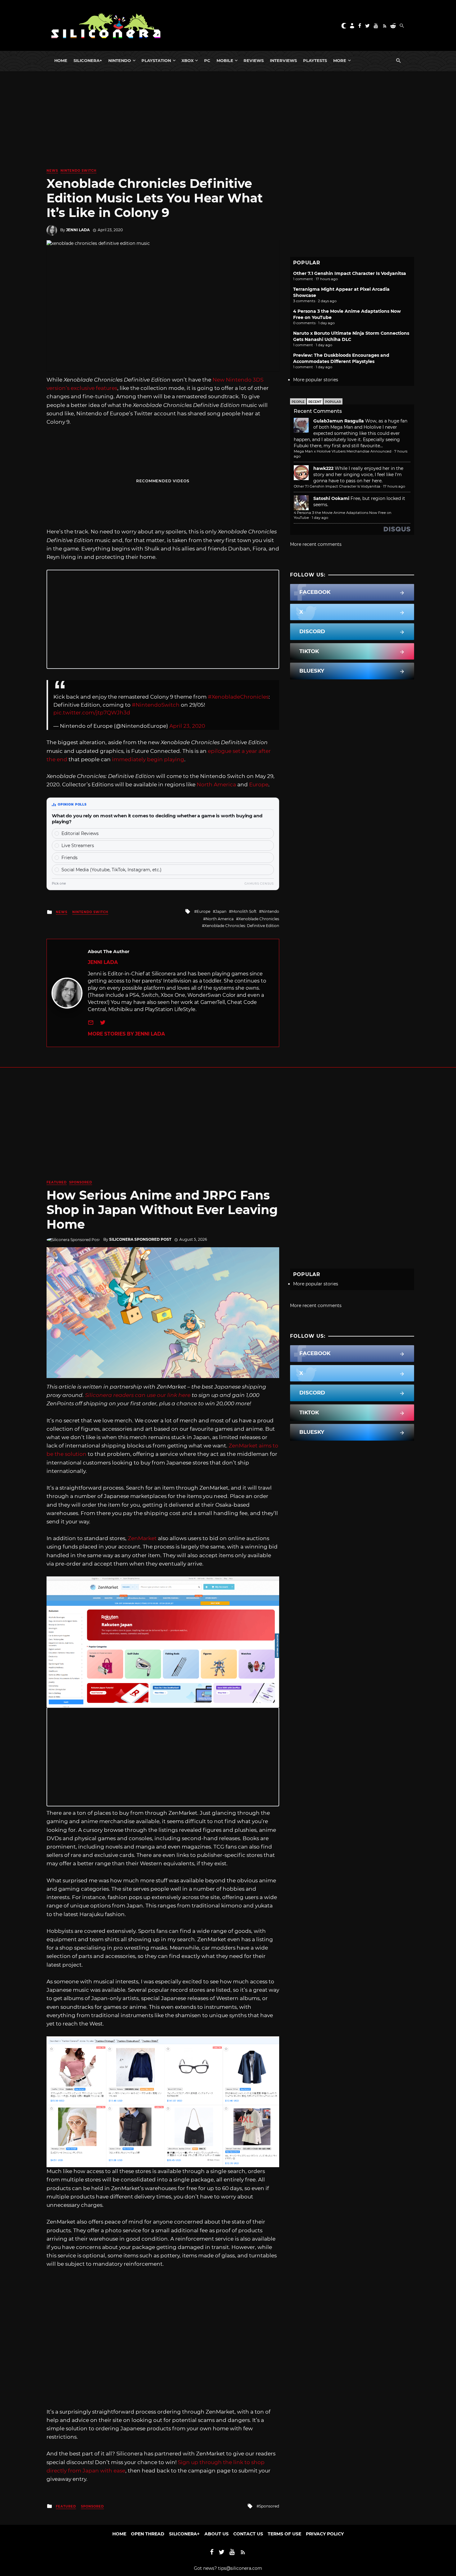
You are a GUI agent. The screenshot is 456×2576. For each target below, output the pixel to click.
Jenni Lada (78, 230)
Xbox (188, 60)
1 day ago (320, 518)
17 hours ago (394, 486)
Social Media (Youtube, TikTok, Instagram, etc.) (112, 870)
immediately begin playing (148, 759)
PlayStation (156, 60)
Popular (333, 402)
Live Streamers (78, 846)
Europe (259, 784)
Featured (57, 1182)
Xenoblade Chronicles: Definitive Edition (242, 926)
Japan (221, 911)
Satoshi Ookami (331, 498)
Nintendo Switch (78, 171)
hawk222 (323, 468)
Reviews (254, 60)
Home (61, 60)
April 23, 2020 (187, 726)
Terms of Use (284, 2534)
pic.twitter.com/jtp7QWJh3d (92, 713)
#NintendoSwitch (156, 705)
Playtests (315, 60)
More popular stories (316, 380)
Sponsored (81, 1182)
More (340, 60)
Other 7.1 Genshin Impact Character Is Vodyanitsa (350, 273)
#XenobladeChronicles (238, 697)
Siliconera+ (88, 60)
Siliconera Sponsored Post (140, 1239)
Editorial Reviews (80, 833)
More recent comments (316, 544)
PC (207, 60)
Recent (315, 402)
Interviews (283, 60)
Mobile (225, 60)
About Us (217, 2534)
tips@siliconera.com (240, 2568)
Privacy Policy (325, 2534)
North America (216, 784)
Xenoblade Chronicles (259, 919)
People (298, 402)
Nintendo (120, 60)
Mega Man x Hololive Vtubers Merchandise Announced (343, 451)
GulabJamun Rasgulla (339, 421)
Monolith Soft (244, 911)
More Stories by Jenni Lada (126, 1034)
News (52, 171)
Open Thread (148, 2534)
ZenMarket (142, 1538)
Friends (69, 858)
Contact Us (248, 2534)
